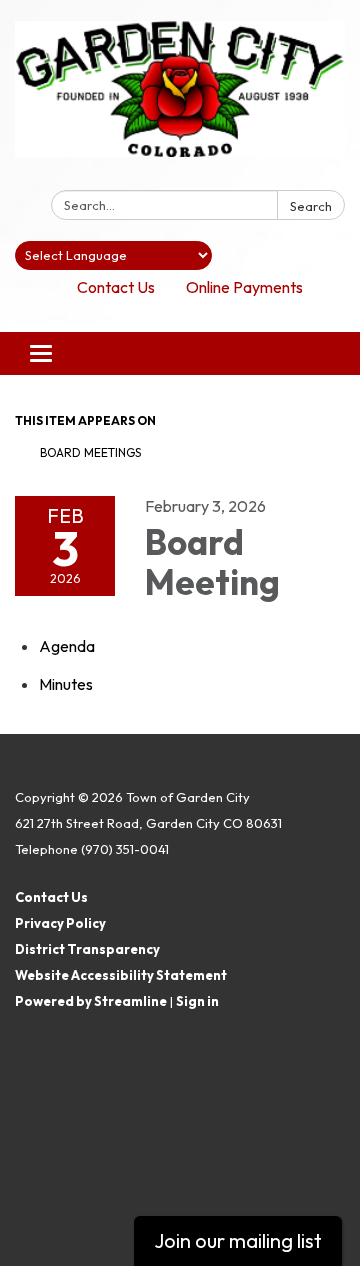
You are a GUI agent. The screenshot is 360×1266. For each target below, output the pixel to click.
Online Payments (244, 287)
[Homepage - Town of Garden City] (180, 99)
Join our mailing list (238, 1240)
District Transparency (87, 949)
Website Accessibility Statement (121, 975)
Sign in (197, 1001)
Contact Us (116, 287)
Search (311, 206)
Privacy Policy (60, 923)
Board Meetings (90, 452)
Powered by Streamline (91, 1001)
